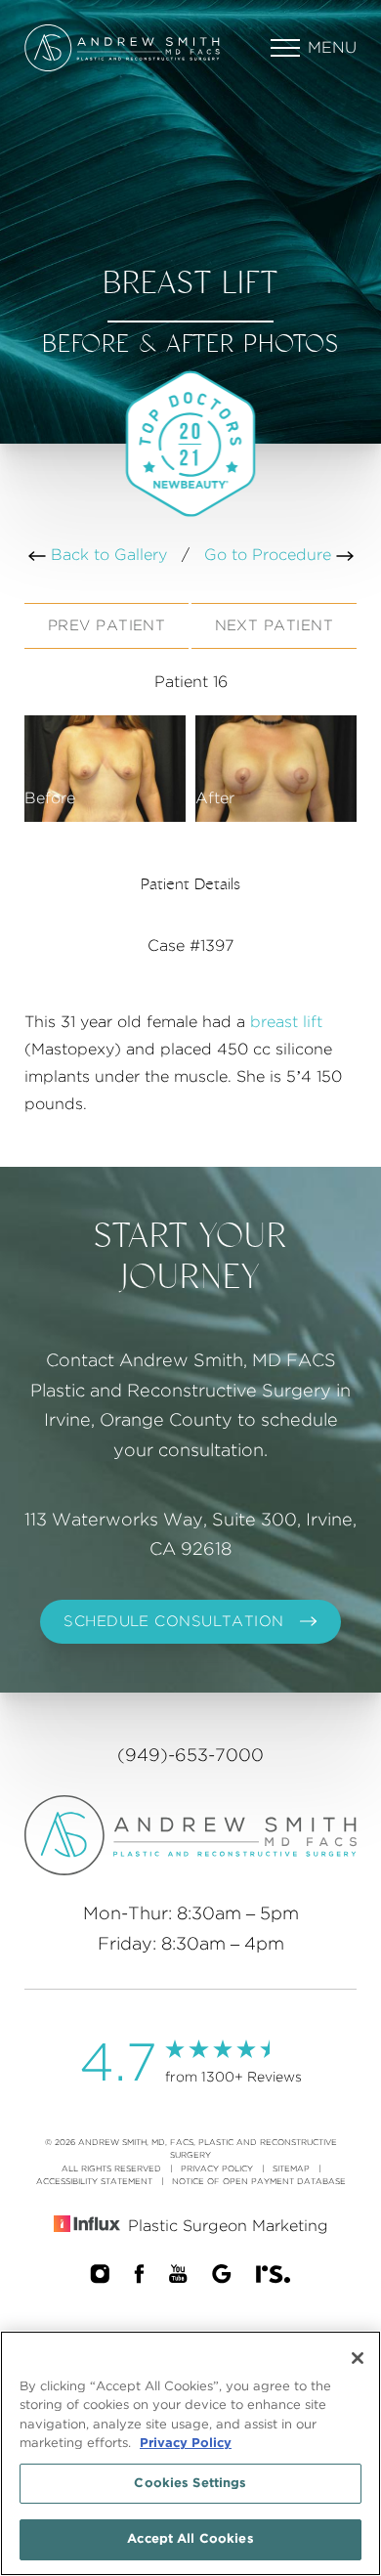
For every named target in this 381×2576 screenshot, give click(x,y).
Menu (332, 48)
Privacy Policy (217, 2169)
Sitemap (291, 2169)
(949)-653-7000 (190, 1756)
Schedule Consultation (173, 1622)
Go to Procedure (270, 555)
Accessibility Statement (94, 2182)
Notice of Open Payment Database (259, 2182)
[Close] (358, 2358)
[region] (190, 2453)
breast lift (286, 1022)
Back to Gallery (106, 555)
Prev (106, 626)
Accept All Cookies (190, 2539)
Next (274, 626)
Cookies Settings (190, 2484)
